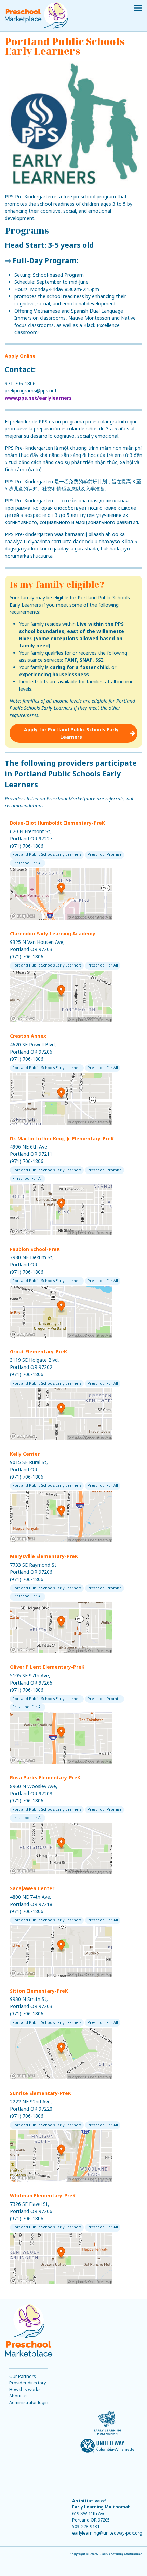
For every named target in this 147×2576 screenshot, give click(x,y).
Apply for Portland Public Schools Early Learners (71, 733)
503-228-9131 (86, 2526)
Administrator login (29, 2402)
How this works (25, 2389)
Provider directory (28, 2383)
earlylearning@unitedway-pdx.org (107, 2533)
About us (18, 2396)
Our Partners (23, 2376)
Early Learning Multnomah (101, 2507)
